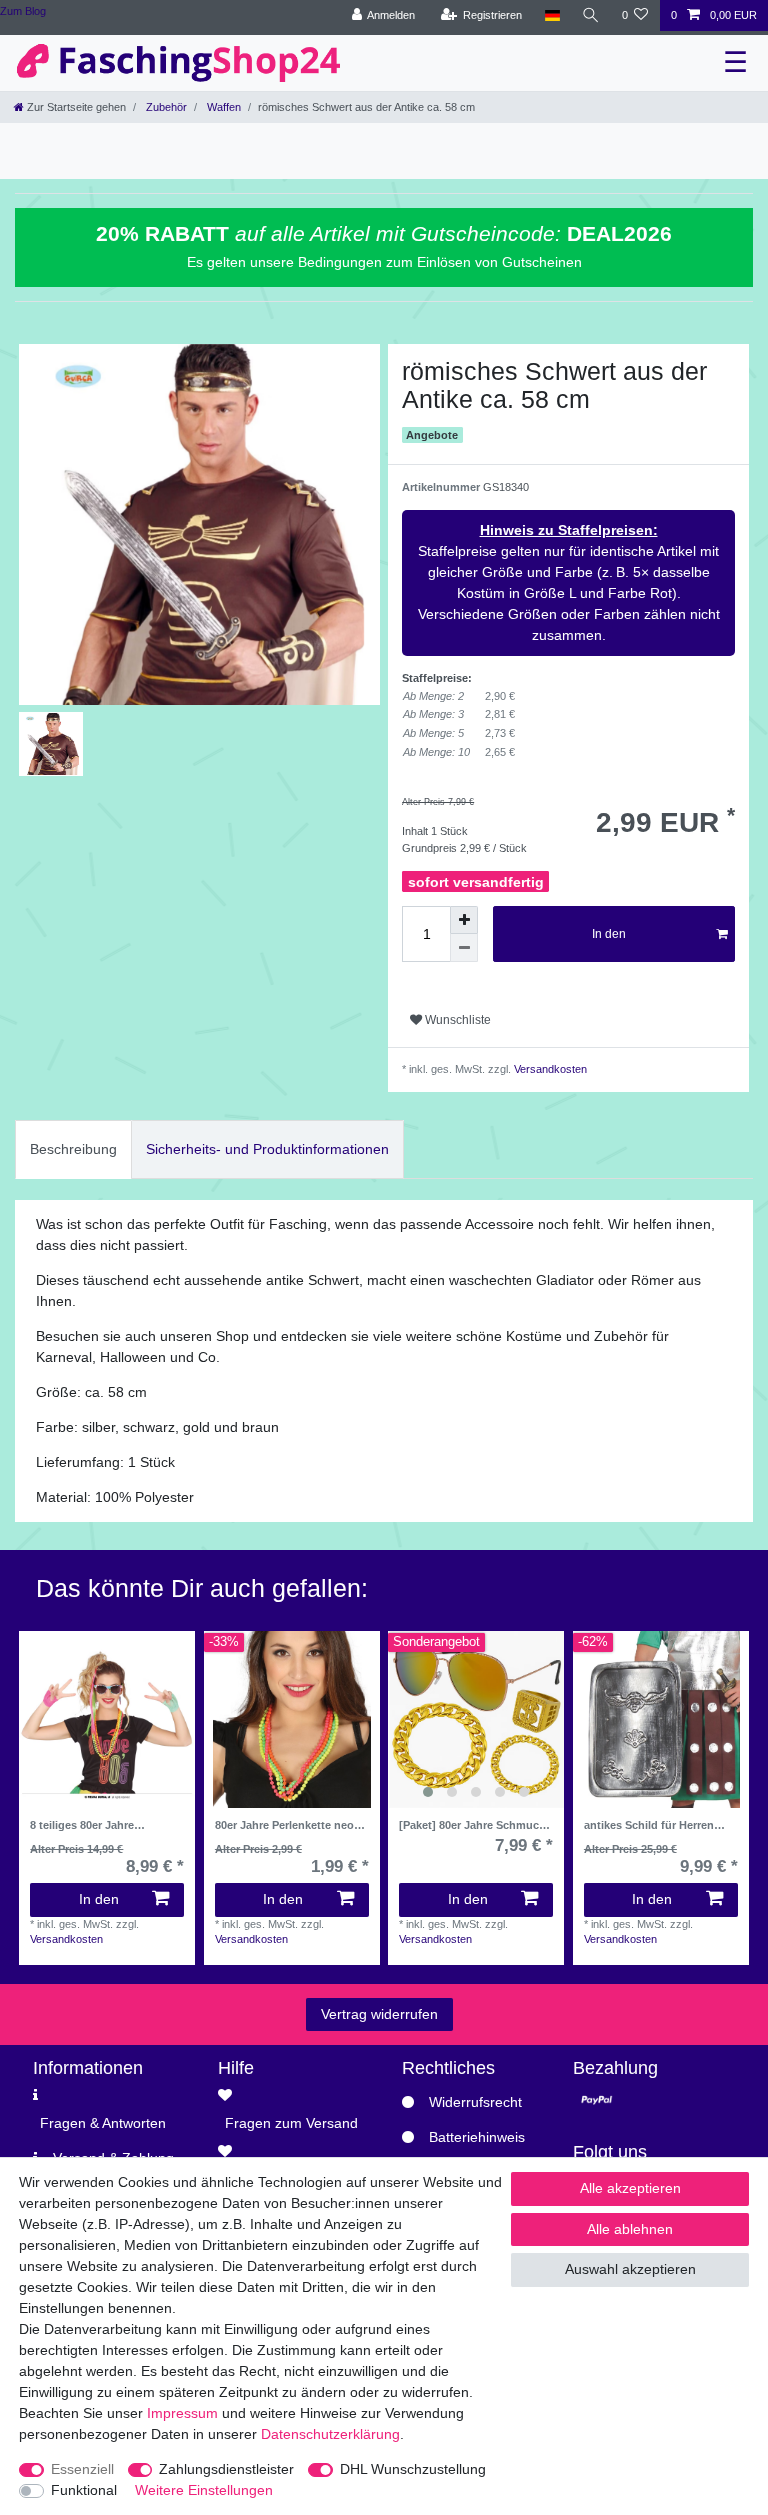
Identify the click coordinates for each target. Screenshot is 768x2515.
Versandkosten (549, 1069)
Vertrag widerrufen (379, 2014)
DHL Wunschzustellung (413, 2469)
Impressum (182, 2413)
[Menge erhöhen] (464, 920)
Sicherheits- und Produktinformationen (267, 1149)
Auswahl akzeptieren (630, 2269)
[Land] (551, 15)
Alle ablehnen (630, 2229)
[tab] (73, 1149)
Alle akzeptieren (630, 2188)
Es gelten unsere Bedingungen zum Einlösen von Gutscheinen (384, 262)
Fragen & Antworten (103, 2123)
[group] (476, 1719)
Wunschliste (456, 1020)
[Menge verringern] (464, 948)
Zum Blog (23, 11)
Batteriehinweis (477, 2137)
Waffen (222, 107)
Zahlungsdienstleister (226, 2469)
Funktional (84, 2490)
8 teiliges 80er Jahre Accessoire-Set (82, 1825)
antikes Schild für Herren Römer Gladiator (649, 1825)
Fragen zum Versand (291, 2123)
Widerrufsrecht (475, 2102)
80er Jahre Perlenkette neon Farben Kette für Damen (288, 1825)
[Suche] (591, 15)
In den (609, 934)
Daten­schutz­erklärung (330, 2434)
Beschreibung (73, 1149)
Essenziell (82, 2469)
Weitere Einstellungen (204, 2490)
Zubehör (165, 107)
